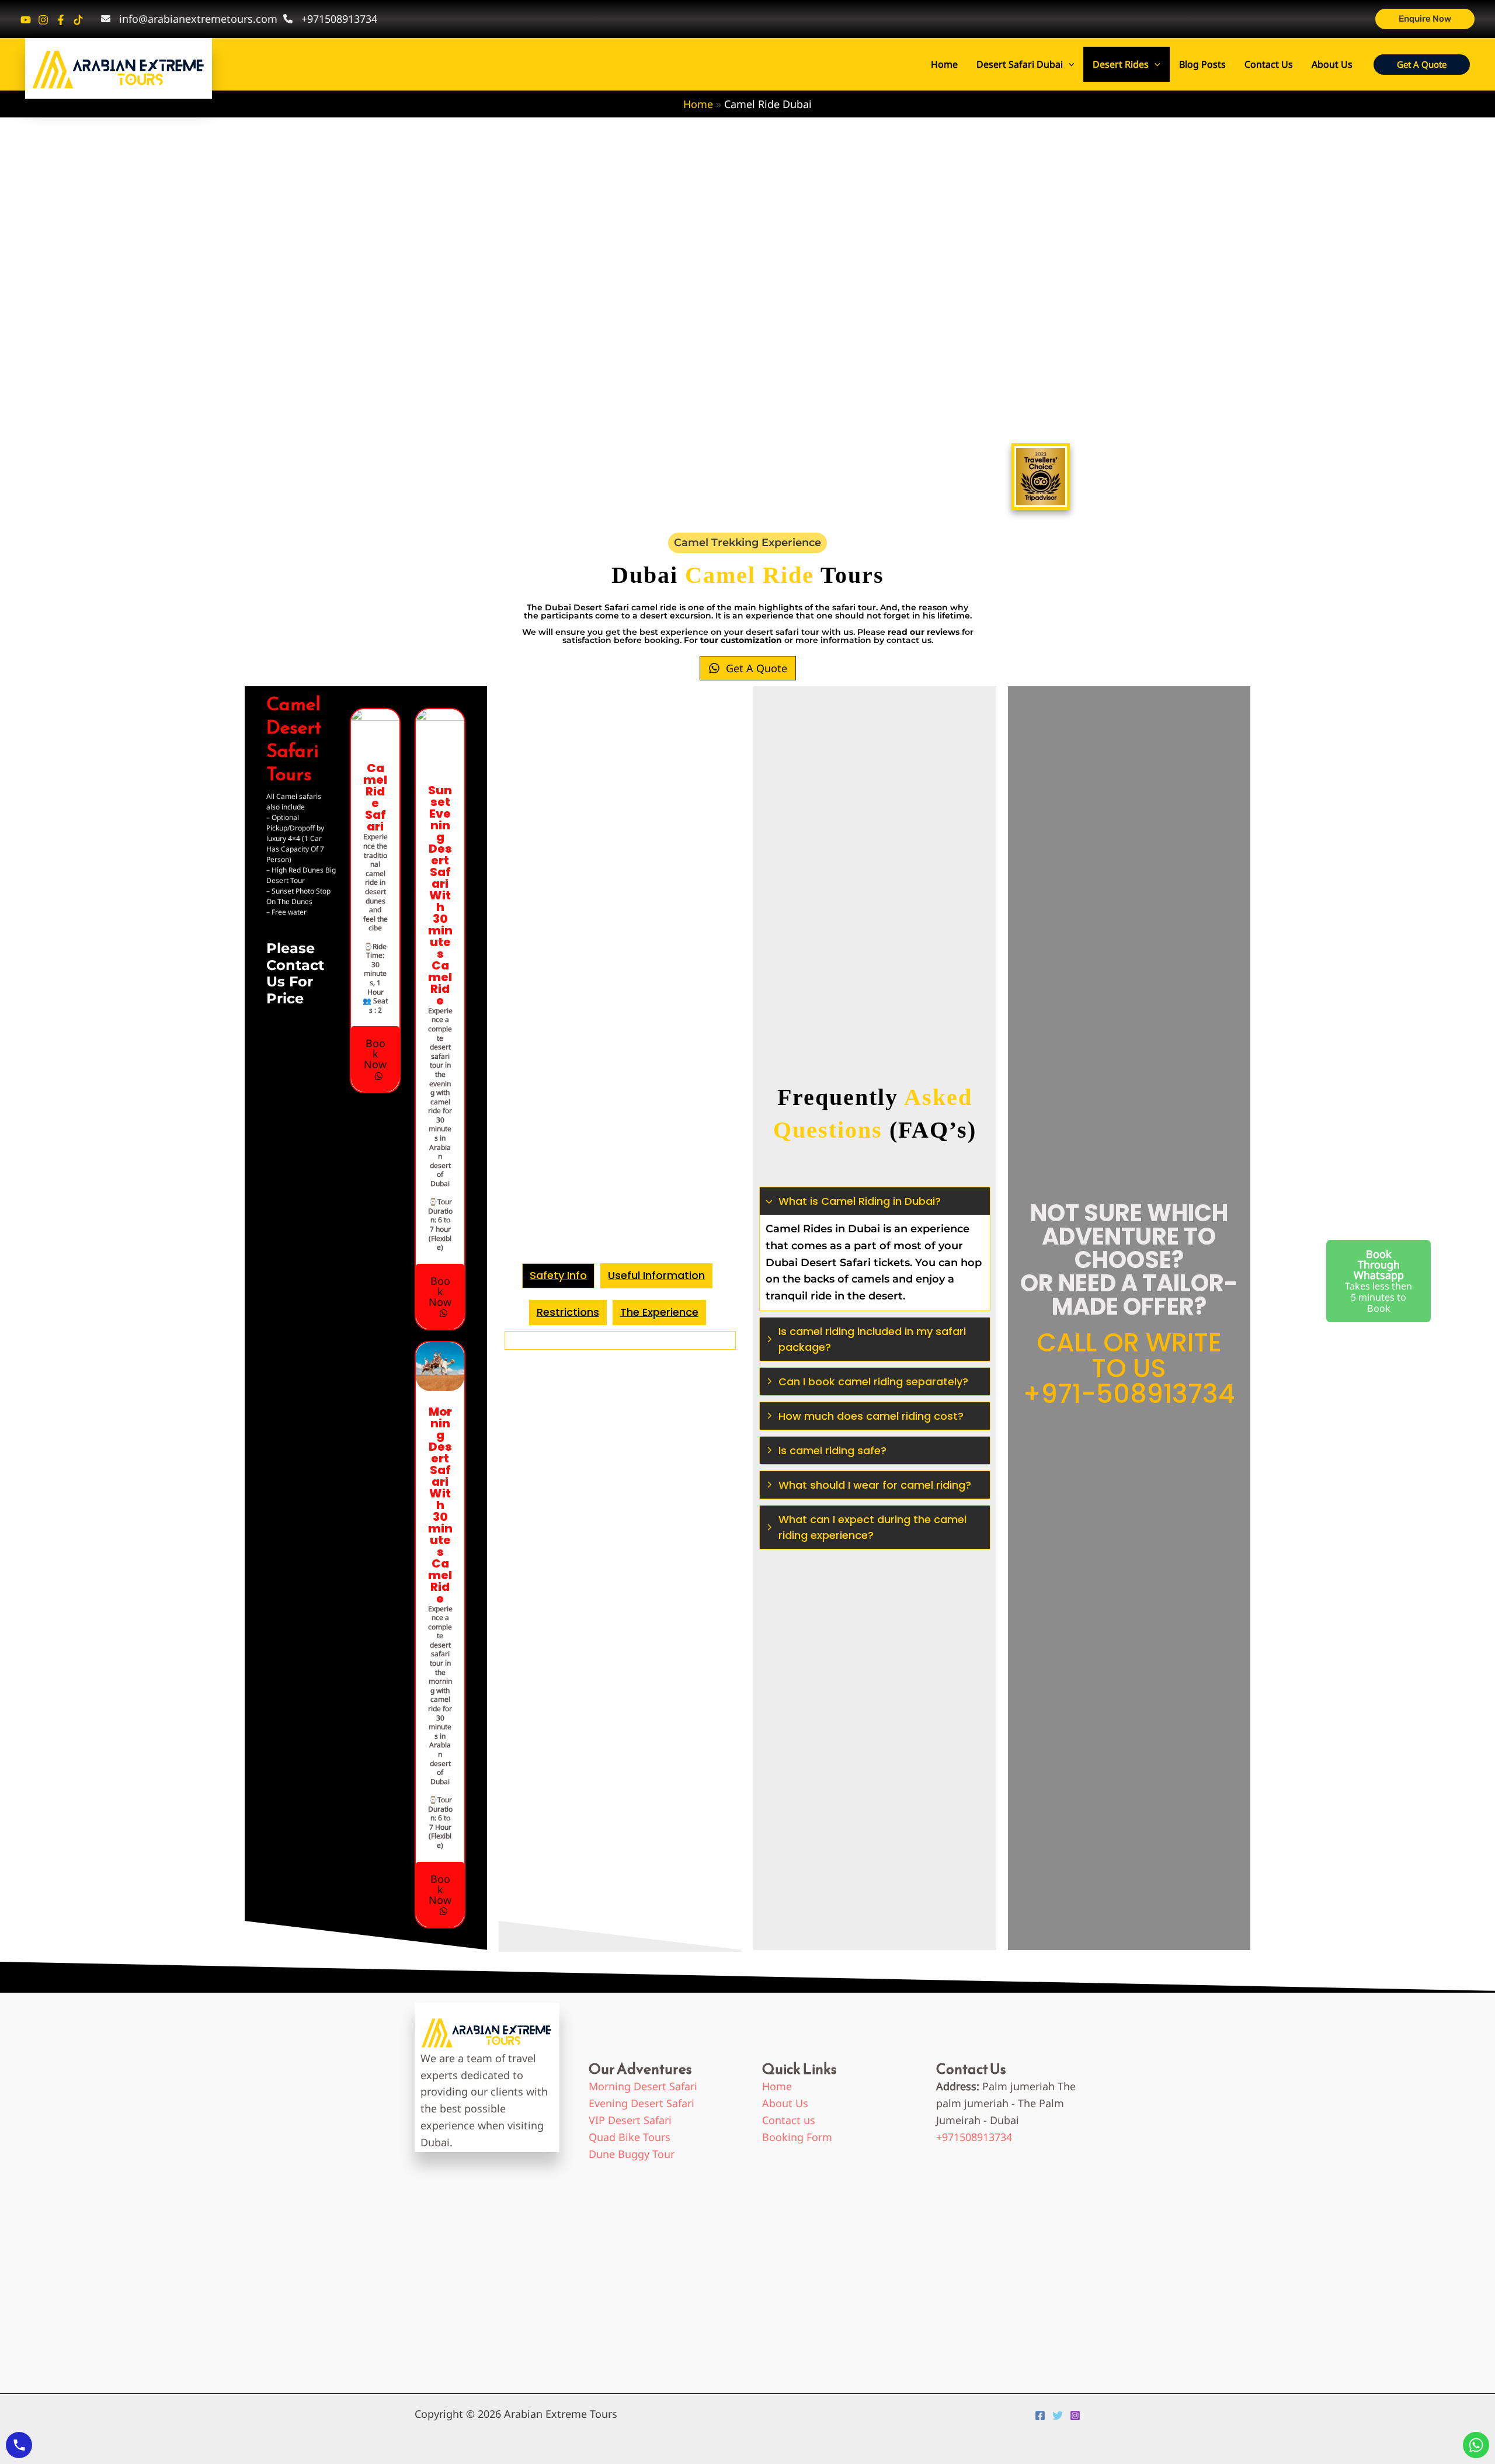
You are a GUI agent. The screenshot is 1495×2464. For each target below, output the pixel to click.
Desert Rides (1121, 64)
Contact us (789, 2120)
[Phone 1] (26, 20)
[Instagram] (43, 20)
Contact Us (1269, 64)
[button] (1425, 19)
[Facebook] (61, 20)
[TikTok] (78, 20)
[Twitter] (1058, 2416)
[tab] (558, 1276)
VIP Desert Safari (630, 2120)
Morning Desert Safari (643, 2086)
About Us (1332, 64)
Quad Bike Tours (630, 2137)
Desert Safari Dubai (1020, 64)
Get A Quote (757, 668)
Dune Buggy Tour (632, 2154)
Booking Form (797, 2137)
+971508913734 (974, 2137)
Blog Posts (1202, 64)
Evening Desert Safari (642, 2103)
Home (944, 64)
